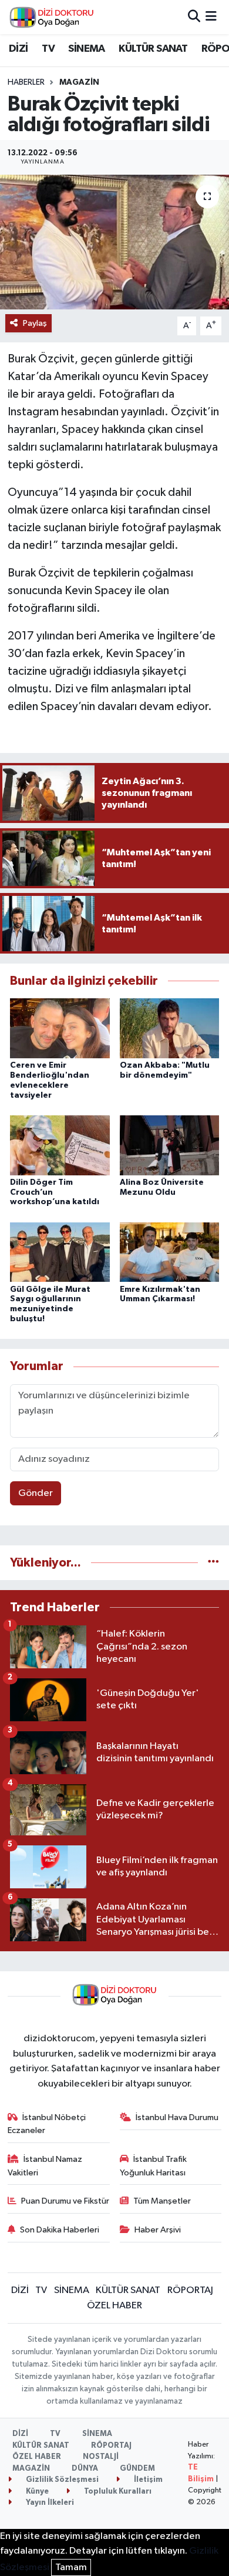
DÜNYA (85, 2469)
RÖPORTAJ (190, 2290)
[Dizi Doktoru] (52, 17)
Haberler (26, 82)
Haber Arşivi (158, 2230)
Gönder (36, 1493)
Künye (36, 2492)
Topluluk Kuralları (117, 2492)
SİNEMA (86, 49)
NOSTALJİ (101, 2457)
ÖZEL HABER (114, 2306)
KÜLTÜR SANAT (153, 49)
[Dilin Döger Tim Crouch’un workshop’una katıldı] (60, 1145)
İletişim (147, 2480)
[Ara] (194, 17)
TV (48, 49)
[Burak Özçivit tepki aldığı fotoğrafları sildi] (114, 242)
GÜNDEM (137, 2469)
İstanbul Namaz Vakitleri (45, 2166)
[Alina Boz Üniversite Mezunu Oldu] (170, 1145)
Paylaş (35, 323)
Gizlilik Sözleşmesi (61, 2480)
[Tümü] (213, 1563)
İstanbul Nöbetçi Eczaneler (47, 2124)
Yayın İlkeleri (49, 2503)
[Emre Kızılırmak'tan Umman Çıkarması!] (170, 1252)
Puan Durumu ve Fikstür (65, 2201)
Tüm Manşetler (162, 2201)
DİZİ (18, 49)
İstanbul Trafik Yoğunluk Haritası (154, 2166)
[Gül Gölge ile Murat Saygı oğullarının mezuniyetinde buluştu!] (60, 1252)
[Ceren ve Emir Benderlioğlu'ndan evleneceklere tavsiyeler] (60, 1028)
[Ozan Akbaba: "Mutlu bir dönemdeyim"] (170, 1028)
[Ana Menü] (211, 17)
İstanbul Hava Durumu (177, 2117)
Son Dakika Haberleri (60, 2230)
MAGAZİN (79, 82)
